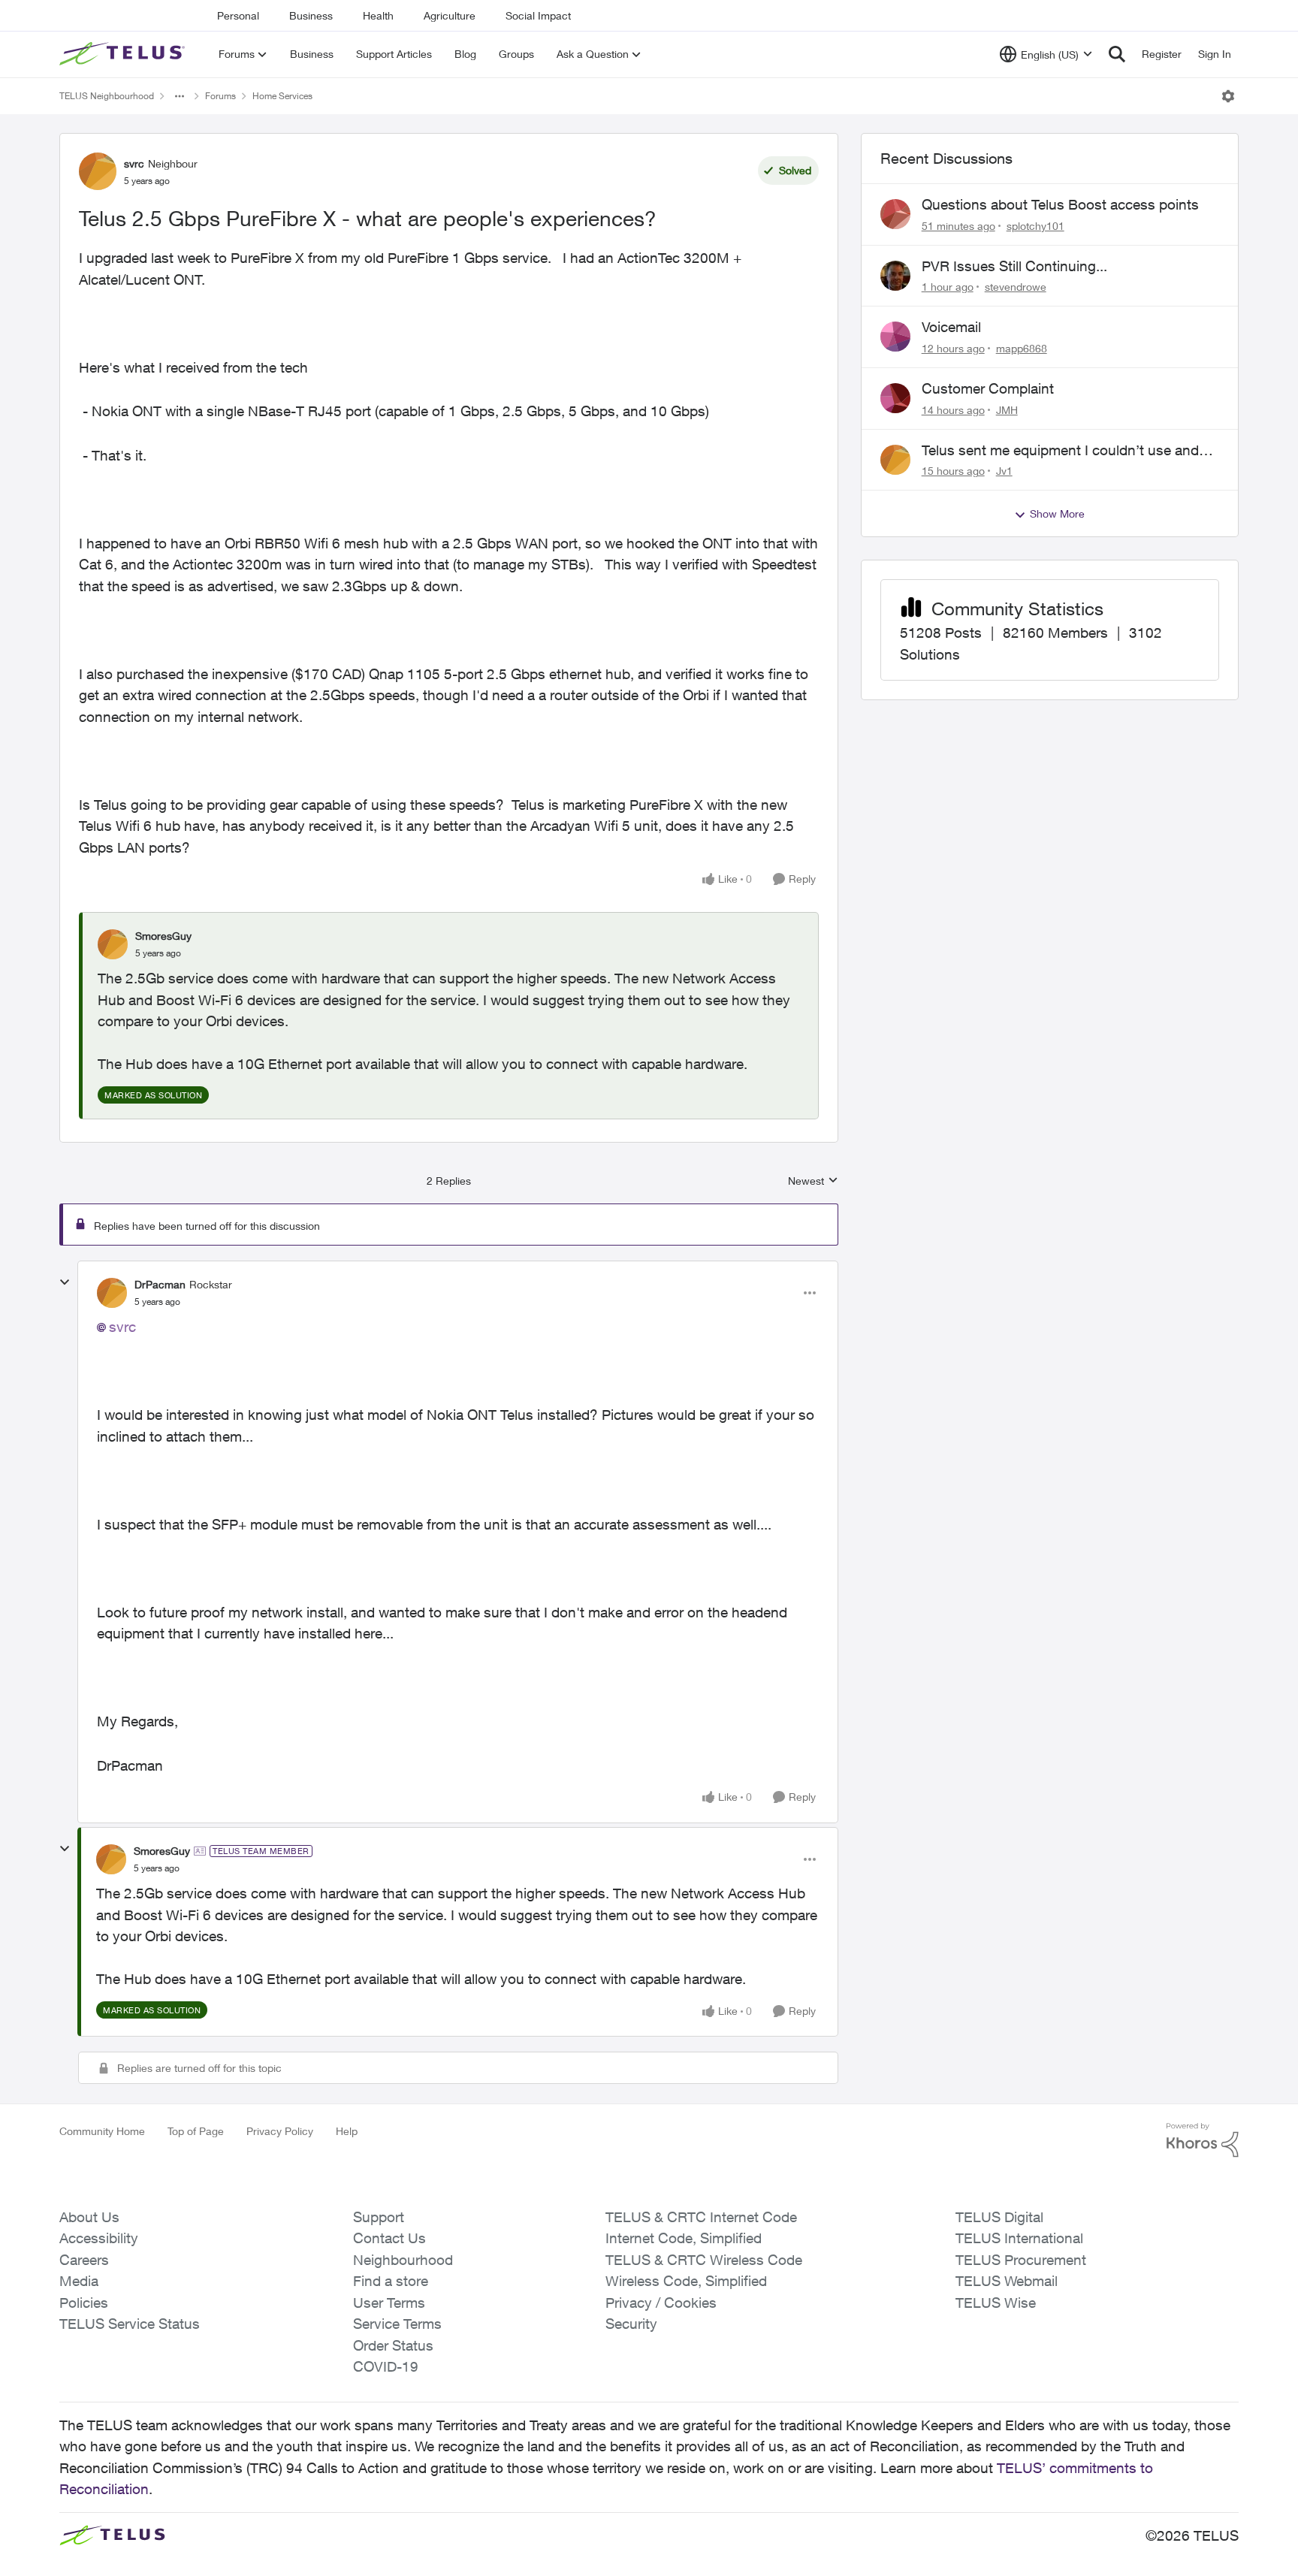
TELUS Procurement (1021, 2260)
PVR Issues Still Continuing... (1014, 266)
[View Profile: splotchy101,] (895, 214)
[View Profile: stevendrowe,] (895, 276)
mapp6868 (1022, 348)
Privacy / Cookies (661, 2303)
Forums (220, 96)
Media (79, 2281)
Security (631, 2324)
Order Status (393, 2345)
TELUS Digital (999, 2217)
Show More (1057, 513)
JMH (1007, 410)
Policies (84, 2303)
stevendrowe (1016, 287)
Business (311, 15)
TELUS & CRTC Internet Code (701, 2217)
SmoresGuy (163, 936)
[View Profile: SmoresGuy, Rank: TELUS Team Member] (111, 1859)
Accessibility (99, 2238)
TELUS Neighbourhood (107, 96)
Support (379, 2217)
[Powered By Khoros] (1203, 2140)
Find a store (391, 2281)
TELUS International (1019, 2238)
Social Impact (538, 15)
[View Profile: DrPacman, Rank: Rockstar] (112, 1293)
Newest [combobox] (813, 1181)
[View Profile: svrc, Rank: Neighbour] (98, 171)
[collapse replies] (65, 1282)
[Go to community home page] (124, 54)
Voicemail (951, 327)
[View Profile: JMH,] (895, 398)
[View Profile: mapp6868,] (895, 337)
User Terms (389, 2303)
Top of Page (196, 2131)
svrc (134, 163)
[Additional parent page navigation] (180, 96)
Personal (238, 15)
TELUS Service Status (130, 2324)
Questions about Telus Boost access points (1060, 204)
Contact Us (389, 2238)
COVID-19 (386, 2366)
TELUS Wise (996, 2303)
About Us (89, 2217)
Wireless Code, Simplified (686, 2281)
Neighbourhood (403, 2260)
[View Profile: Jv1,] (895, 460)
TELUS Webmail (1007, 2281)
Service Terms (397, 2324)
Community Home (102, 2131)
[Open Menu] (1228, 96)
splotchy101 (1035, 226)
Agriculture (450, 15)
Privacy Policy (280, 2131)
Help (347, 2131)
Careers (84, 2260)
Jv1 (1004, 471)
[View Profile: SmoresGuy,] (113, 944)
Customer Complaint (988, 388)
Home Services (282, 96)
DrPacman (160, 1284)
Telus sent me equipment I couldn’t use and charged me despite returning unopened (1060, 451)
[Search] (1117, 54)
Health (378, 15)
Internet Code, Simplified (684, 2238)
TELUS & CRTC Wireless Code (704, 2260)
